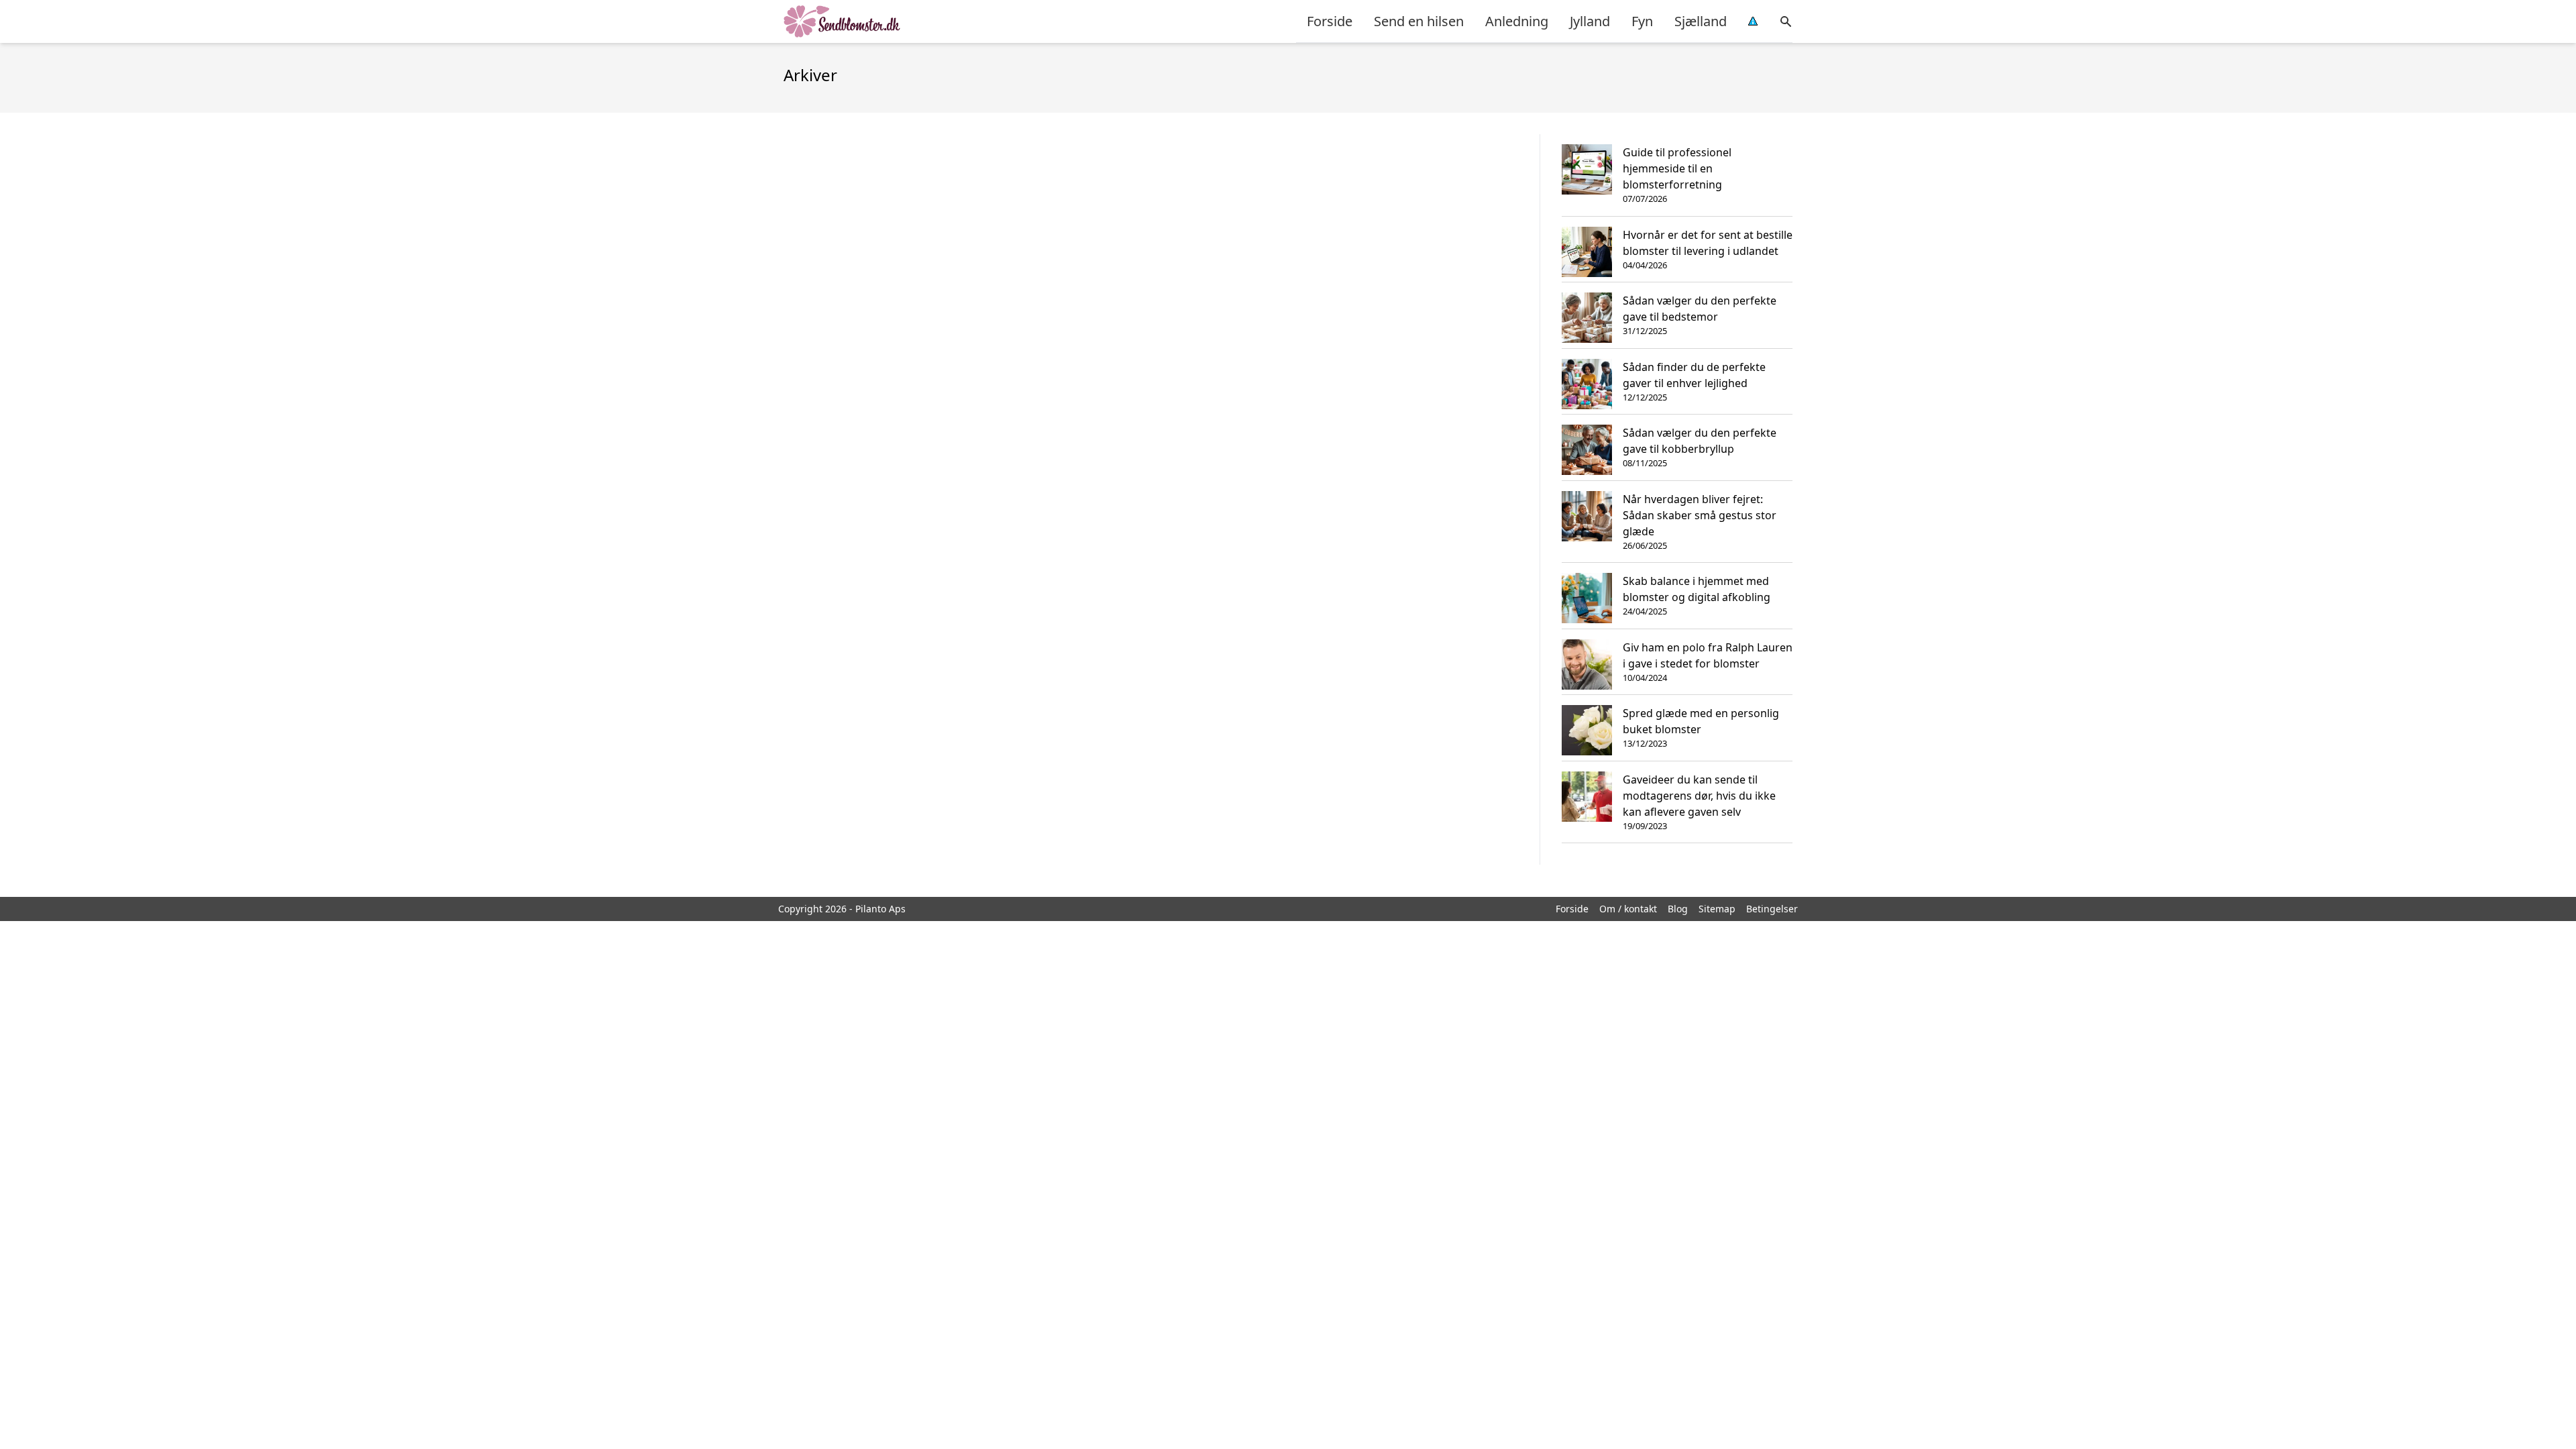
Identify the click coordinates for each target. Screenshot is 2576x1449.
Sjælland (1701, 21)
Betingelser (1772, 909)
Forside (1330, 21)
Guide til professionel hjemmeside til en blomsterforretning (1677, 168)
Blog (1678, 909)
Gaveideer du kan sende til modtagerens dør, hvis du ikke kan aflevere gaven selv (1699, 796)
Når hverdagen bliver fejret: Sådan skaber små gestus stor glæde (1700, 515)
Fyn (1642, 21)
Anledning (1517, 21)
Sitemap (1717, 909)
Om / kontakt (1628, 909)
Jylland (1590, 21)
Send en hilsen (1419, 21)
